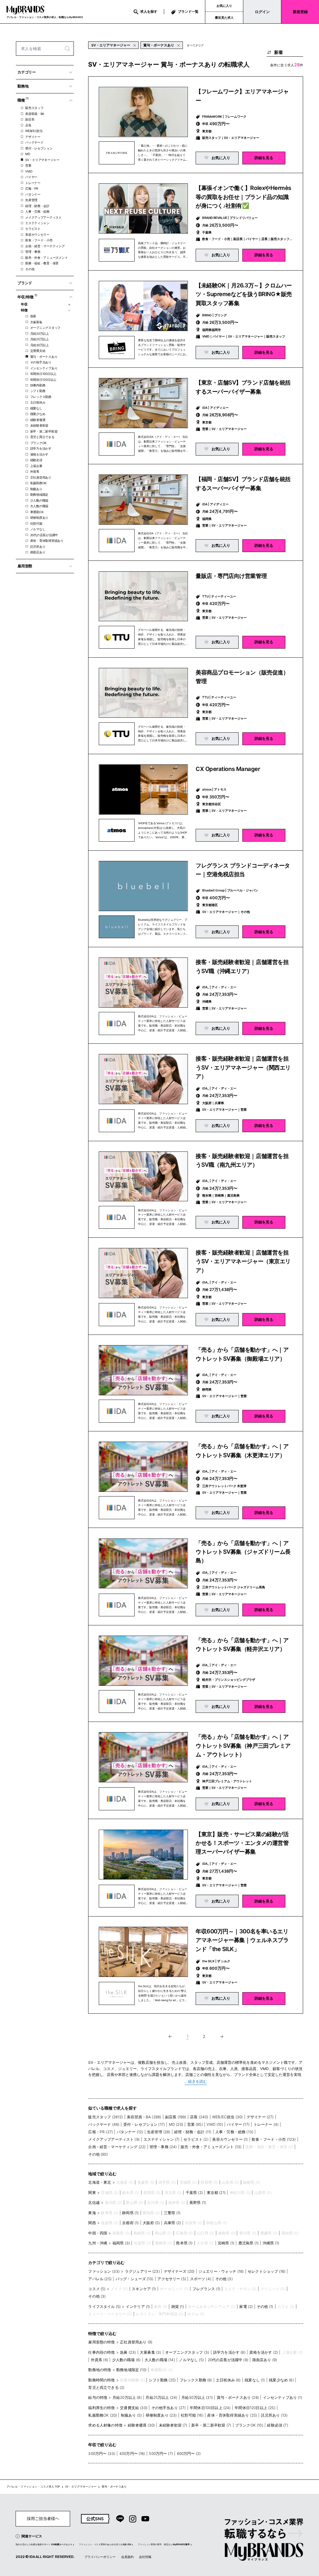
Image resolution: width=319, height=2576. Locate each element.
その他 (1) (265, 2307)
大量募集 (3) (150, 2352)
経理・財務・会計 (37, 206)
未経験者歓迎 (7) (173, 2425)
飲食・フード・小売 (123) (274, 2139)
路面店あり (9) (265, 2360)
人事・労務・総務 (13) (234, 2132)
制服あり (36, 489)
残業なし (36, 408)
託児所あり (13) (274, 2415)
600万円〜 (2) (189, 2453)
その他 (30, 269)
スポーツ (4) (201, 2279)
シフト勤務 (38, 391)
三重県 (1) (172, 2213)
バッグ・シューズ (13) (135, 2279)
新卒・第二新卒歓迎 (44, 431)
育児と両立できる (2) (106, 2387)
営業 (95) (195, 2124)
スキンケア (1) (144, 2289)
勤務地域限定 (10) (131, 2370)
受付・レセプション (39, 148)
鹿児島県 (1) (248, 2243)
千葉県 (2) (194, 2193)
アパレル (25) (100, 2279)
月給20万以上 (40, 333)
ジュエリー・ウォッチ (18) (221, 2271)
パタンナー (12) (130, 2132)
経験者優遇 (38, 420)
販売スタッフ (34, 108)
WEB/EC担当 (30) (227, 2117)
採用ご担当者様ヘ (43, 2519)
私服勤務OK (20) (102, 2415)
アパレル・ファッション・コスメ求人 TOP (33, 2487)
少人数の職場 (39, 500)
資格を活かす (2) (264, 2352)
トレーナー (33, 183)
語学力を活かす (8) (229, 2352)
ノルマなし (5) (191, 2360)
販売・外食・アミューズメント (46, 258)
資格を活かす (39, 454)
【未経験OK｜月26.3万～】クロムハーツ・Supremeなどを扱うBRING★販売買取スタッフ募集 (244, 294)
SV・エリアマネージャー (42, 160)
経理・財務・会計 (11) (193, 2132)
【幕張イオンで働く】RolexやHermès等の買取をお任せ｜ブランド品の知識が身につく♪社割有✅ (243, 197)
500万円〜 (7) (161, 2453)
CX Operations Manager (228, 769)
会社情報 (145, 2557)
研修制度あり (39, 518)
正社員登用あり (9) (136, 2342)
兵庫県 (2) (172, 2223)
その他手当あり (41, 362)
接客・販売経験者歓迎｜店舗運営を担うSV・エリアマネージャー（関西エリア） (243, 1067)
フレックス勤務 (41, 397)
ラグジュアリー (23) (142, 2271)
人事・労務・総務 (37, 211)
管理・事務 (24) (163, 2147)
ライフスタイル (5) (104, 2307)
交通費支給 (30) (134, 2408)
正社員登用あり (41, 477)
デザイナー (33, 137)
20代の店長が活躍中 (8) (228, 2360)
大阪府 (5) (151, 2223)
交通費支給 (38, 351)
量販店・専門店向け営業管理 (231, 576)
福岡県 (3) (121, 2243)
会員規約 (127, 2557)
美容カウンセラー (37, 234)
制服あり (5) (131, 2415)
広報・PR (32, 188)
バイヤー (31, 177)
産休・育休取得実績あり (47, 541)
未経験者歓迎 (39, 425)
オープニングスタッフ (45, 328)
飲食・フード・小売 (39, 240)
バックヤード (34, 142)
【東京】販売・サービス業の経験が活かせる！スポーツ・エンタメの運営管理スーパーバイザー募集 (242, 1843)
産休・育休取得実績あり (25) (232, 2415)
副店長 (30, 119)
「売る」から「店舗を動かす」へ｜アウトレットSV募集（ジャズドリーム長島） (243, 1552)
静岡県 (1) (130, 2213)
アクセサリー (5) (172, 2279)
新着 (279, 52)
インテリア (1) (138, 2307)
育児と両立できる (42, 437)
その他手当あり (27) (169, 2408)
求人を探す (149, 12)
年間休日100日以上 (43, 374)
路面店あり (38, 552)
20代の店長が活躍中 (44, 535)
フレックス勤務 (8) (196, 2380)
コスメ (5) (97, 2289)
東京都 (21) (216, 2193)
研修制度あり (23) (161, 2415)
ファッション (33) (104, 2271)
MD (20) (176, 2124)
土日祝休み (38, 402)
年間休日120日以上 (43, 380)
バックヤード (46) (104, 2124)
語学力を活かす (41, 448)
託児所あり (38, 546)
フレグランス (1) (207, 2289)
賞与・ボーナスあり (44, 357)
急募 (33, 316)
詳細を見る (264, 158)
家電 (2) (246, 2307)
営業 (28, 165)
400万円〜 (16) (132, 2453)
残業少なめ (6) (281, 2380)
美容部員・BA (35, 114)
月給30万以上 (40, 345)
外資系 (35, 471)
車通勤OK (37, 512)
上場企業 (36, 466)
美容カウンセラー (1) (230, 2139)
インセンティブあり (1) (283, 2397)
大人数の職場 (39, 506)
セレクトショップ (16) (267, 2271)
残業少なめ (38, 414)
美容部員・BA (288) (144, 2117)
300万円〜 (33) (102, 2453)
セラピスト (33, 229)
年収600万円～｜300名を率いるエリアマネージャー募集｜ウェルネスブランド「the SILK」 (242, 1940)
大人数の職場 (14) (160, 2360)
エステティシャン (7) (162, 2139)
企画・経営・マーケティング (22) (117, 2147)
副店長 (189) (176, 2117)
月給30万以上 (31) (197, 2397)
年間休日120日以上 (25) (255, 2408)
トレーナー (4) (266, 2124)
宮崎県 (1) (226, 2243)
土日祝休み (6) (228, 2380)
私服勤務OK (38, 483)
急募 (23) (128, 2352)
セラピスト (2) (196, 2139)
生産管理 (31, 200)
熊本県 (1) (184, 2243)
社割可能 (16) (192, 2415)
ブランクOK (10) (249, 2425)
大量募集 (36, 322)
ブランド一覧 (188, 12)
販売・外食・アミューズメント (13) (211, 2147)
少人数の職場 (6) (126, 2360)
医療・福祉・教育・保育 (42, 263)
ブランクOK (38, 443)
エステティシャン (37, 223)
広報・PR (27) (100, 2132)
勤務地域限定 (39, 494)
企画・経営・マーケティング (45, 246)
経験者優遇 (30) (141, 2425)
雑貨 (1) (178, 2307)
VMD (29, 171)
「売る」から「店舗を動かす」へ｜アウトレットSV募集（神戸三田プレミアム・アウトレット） (243, 1745)
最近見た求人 (224, 17)
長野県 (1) (198, 2203)
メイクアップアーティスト (43, 217)
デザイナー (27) (260, 2117)
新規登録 (300, 12)
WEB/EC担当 (34, 131)
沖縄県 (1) (271, 2243)
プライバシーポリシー (100, 2557)
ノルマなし (38, 529)
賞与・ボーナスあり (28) (238, 2397)
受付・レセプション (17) (144, 2124)
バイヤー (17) (238, 2124)
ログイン (262, 12)
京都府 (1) (130, 2223)
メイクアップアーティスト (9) (114, 2139)
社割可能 (36, 523)
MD (28, 154)
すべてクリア (195, 45)
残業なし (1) (255, 2380)
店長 (28, 125)
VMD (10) (215, 2124)
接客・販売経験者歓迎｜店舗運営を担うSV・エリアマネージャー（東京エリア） (243, 1261)
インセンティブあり (44, 368)
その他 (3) (224, 2279)
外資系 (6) (100, 2360)
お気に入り (224, 6)
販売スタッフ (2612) (105, 2117)
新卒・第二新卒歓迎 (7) (211, 2425)
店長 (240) (199, 2117)
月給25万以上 (40, 339)
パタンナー (33, 194)
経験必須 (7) (277, 2425)
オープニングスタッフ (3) (187, 2352)
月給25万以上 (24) (161, 2397)
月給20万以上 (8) (127, 2397)
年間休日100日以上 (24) (210, 2408)
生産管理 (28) (159, 2132)
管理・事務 (33, 252)
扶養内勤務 (38, 385)
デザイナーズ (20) (179, 2271)
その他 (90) (98, 2154)
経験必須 (36, 460)
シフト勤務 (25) (162, 2380)
